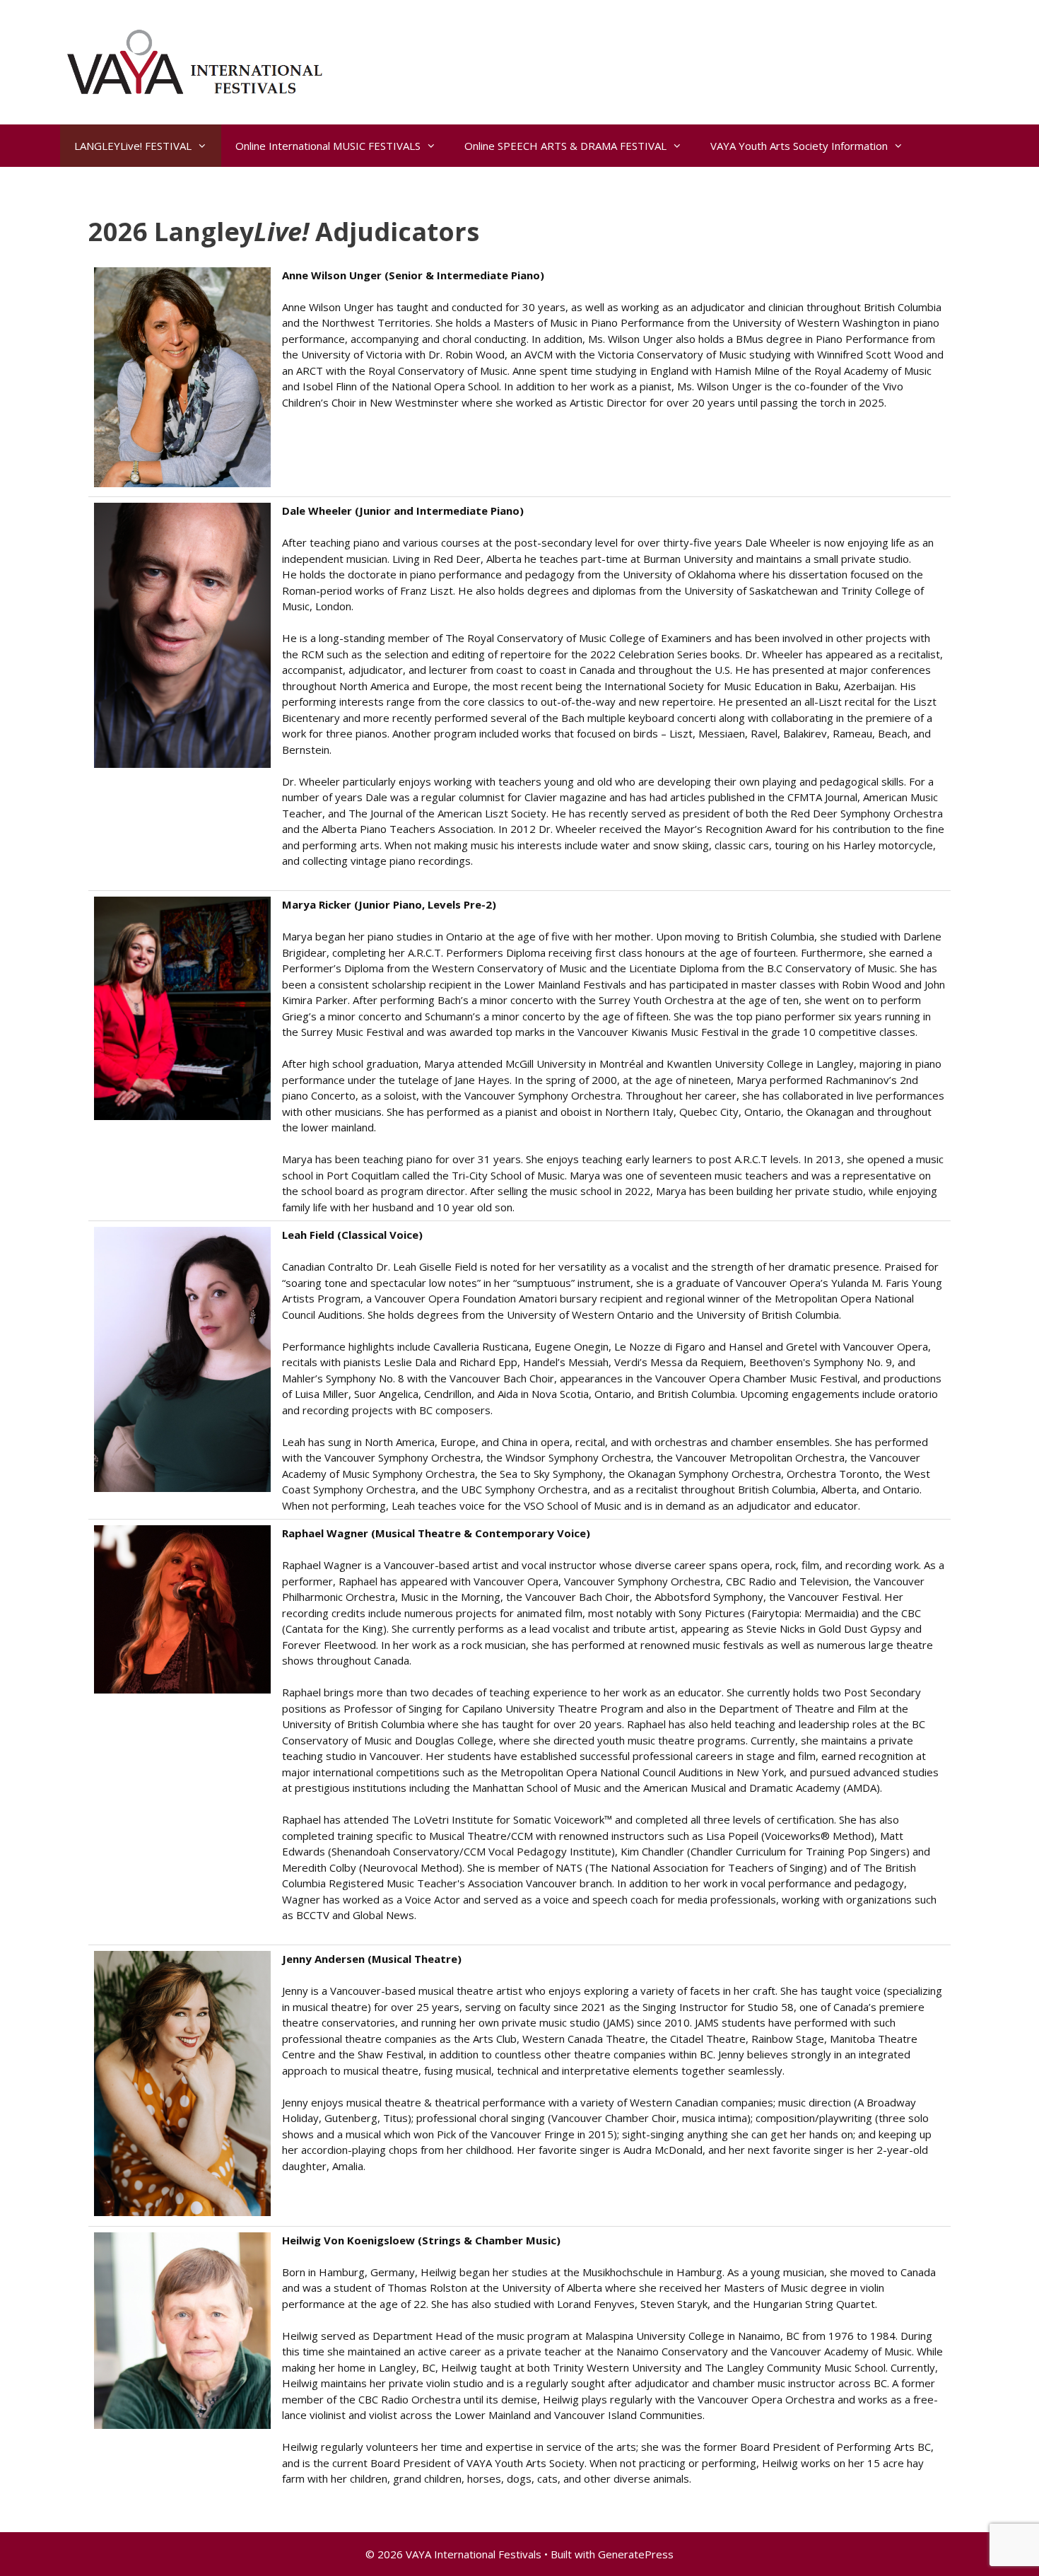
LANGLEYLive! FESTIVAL (133, 146)
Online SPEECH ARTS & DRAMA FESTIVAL (565, 146)
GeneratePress (636, 2554)
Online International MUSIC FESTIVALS (328, 146)
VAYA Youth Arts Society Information (799, 146)
